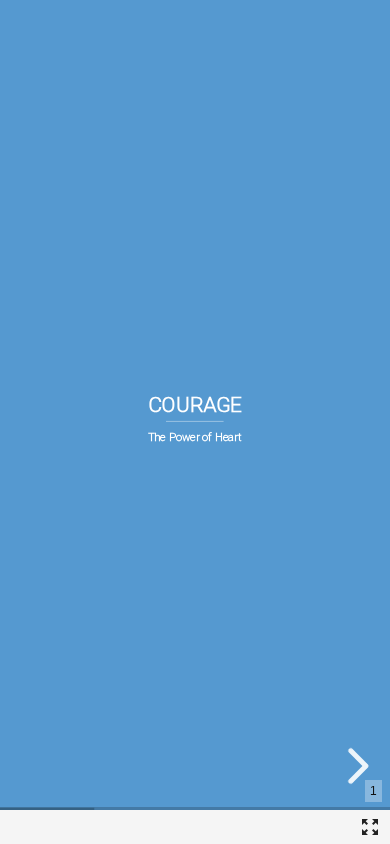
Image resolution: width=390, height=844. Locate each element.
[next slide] (355, 766)
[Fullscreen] (370, 827)
